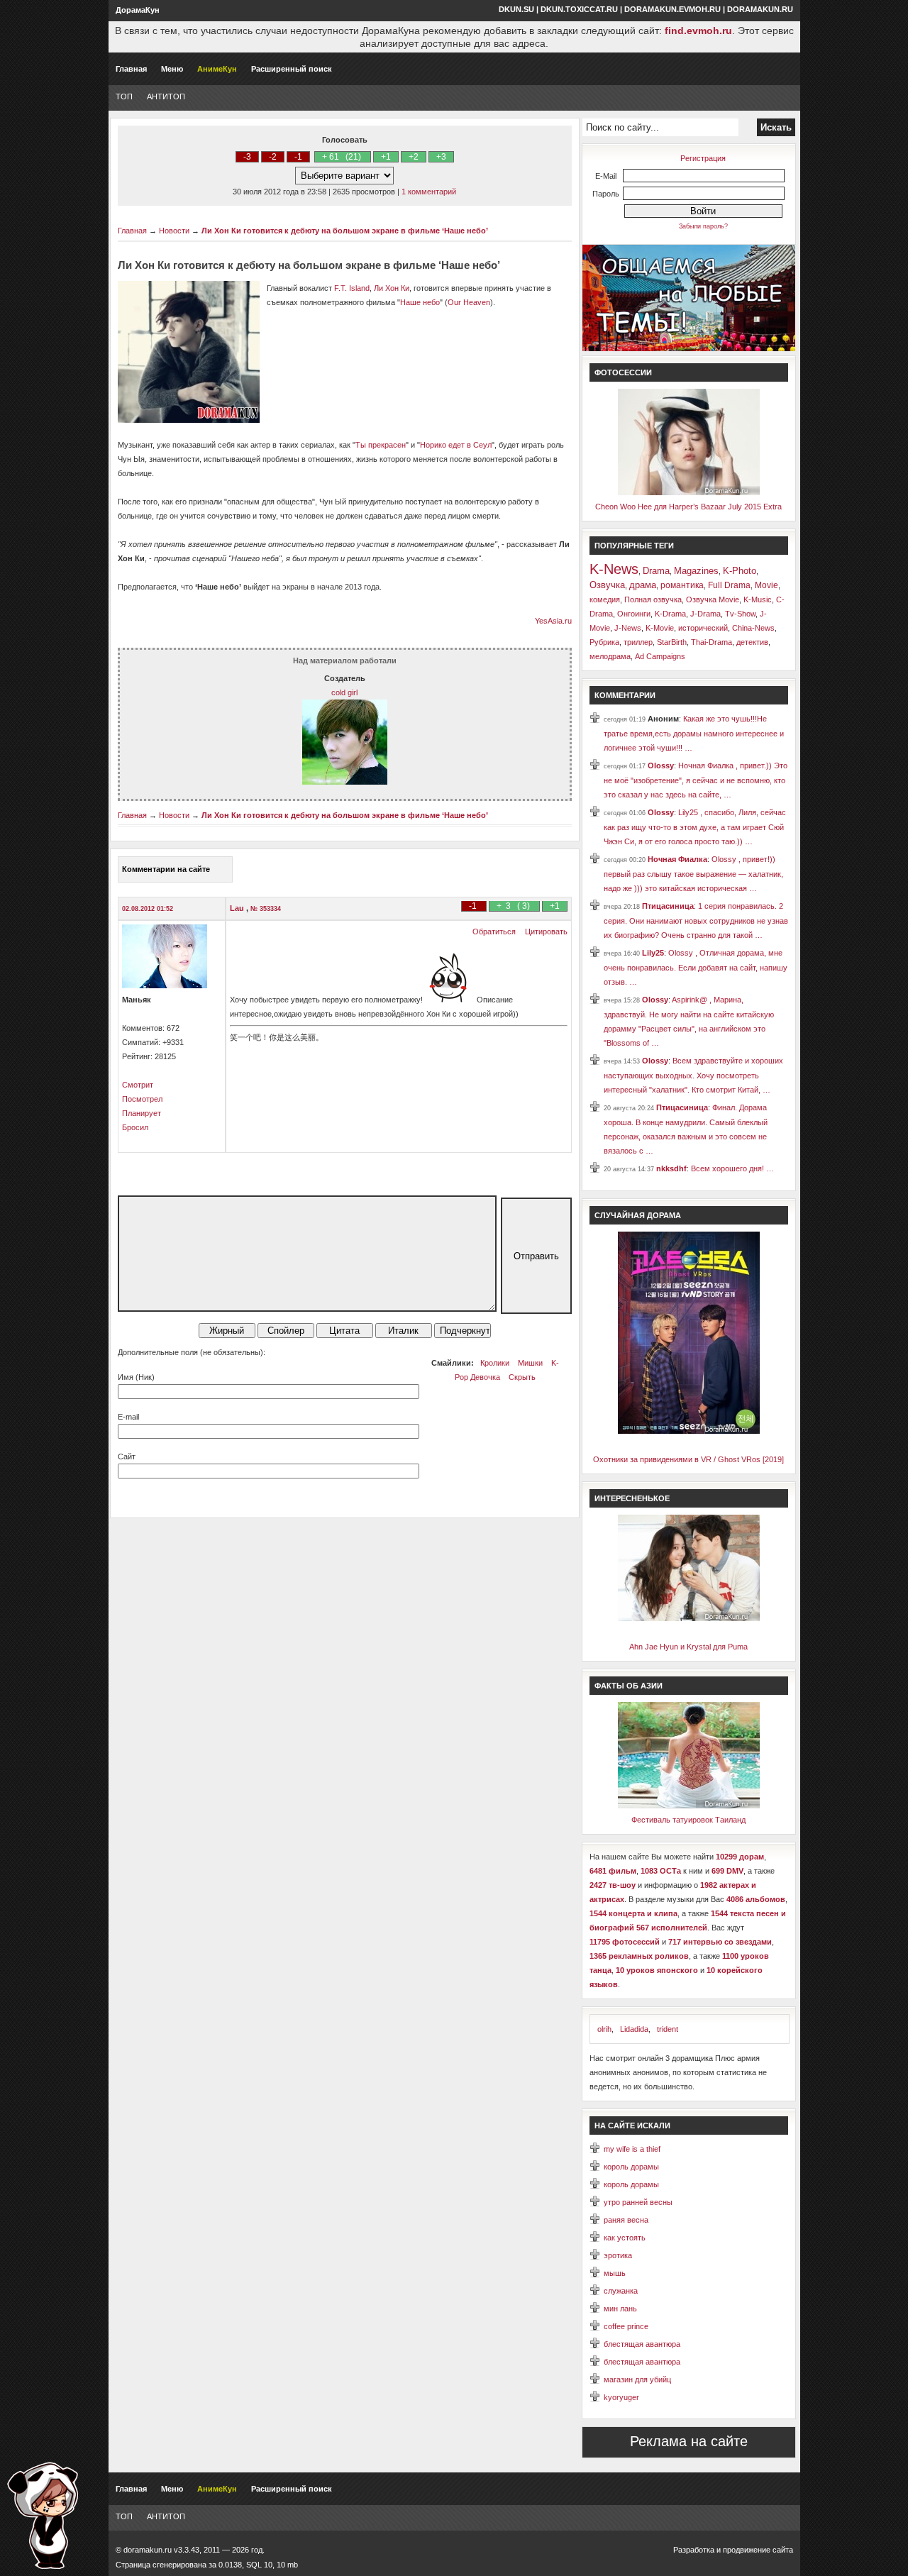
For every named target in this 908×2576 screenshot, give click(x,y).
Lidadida (634, 2029)
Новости (174, 231)
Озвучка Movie (713, 599)
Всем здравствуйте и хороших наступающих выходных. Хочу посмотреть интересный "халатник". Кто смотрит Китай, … (693, 1075)
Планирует (142, 1113)
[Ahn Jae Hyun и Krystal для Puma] (689, 1618)
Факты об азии (629, 1686)
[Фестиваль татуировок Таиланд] (689, 1806)
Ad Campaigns (660, 656)
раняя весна (626, 2220)
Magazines (696, 571)
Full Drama (729, 585)
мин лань (620, 2309)
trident (668, 2029)
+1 (386, 157)
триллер (638, 642)
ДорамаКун (138, 10)
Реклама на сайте (689, 2441)
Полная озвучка (653, 599)
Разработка (694, 2550)
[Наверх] (43, 2515)
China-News (753, 628)
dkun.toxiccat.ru (579, 9)
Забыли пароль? (703, 226)
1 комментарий (429, 192)
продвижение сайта (758, 2550)
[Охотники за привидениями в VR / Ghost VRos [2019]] (689, 1431)
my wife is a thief (632, 2149)
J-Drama (705, 614)
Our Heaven (469, 302)
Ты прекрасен (381, 445)
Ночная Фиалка (677, 859)
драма (643, 585)
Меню (172, 69)
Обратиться (494, 932)
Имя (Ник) (136, 1377)
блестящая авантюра (642, 2344)
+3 (441, 157)
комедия (605, 599)
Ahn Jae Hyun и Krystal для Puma (688, 1647)
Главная (131, 69)
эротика (618, 2255)
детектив (752, 642)
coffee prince (626, 2326)
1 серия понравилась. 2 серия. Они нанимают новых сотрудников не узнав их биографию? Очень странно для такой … (696, 921)
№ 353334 (266, 909)
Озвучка (607, 585)
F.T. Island (352, 288)
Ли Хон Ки (392, 288)
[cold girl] (345, 782)
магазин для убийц (637, 2379)
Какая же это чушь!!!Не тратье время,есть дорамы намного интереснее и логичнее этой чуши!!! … (694, 733)
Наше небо (420, 302)
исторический (703, 628)
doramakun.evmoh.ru (672, 9)
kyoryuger (621, 2397)
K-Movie (660, 628)
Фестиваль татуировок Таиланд (688, 1820)
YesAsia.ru (553, 621)
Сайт (127, 1456)
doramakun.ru (760, 9)
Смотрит (138, 1085)
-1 (298, 157)
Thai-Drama (712, 642)
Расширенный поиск (292, 69)
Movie (766, 585)
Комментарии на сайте (166, 869)
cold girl (344, 692)
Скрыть (522, 1377)
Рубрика (604, 642)
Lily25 (653, 953)
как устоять (625, 2238)
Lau (238, 908)
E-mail (128, 1417)
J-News (628, 628)
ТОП (124, 96)
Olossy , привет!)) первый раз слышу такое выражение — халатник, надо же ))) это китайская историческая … (693, 874)
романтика (682, 585)
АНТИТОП (166, 96)
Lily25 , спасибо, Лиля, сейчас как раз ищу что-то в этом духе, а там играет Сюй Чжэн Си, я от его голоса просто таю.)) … (695, 827)
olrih (604, 2029)
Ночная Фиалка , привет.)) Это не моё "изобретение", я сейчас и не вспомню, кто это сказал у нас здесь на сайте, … (696, 780)
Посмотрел (142, 1099)
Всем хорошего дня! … (732, 1168)
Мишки (530, 1363)
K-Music (758, 599)
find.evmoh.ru (698, 31)
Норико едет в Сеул (456, 445)
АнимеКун (217, 69)
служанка (621, 2291)
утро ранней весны (638, 2202)
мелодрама (610, 656)
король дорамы (631, 2167)
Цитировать (546, 932)
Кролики (495, 1363)
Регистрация (703, 158)
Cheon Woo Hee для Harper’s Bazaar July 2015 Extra (688, 507)
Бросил (135, 1127)
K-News (614, 569)
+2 (414, 157)
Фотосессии (623, 372)
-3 (247, 157)
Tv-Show (740, 614)
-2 (273, 157)
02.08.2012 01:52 (148, 909)
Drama (656, 571)
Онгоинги (634, 614)
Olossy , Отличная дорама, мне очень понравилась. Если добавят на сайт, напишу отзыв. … (696, 967)
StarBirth (672, 642)
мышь (615, 2273)
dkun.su (516, 9)
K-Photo (740, 571)
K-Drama (670, 614)
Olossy (661, 765)
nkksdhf (671, 1168)
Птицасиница (668, 906)
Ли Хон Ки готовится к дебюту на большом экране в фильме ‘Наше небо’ (345, 231)
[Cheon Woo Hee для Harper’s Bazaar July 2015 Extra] (689, 492)
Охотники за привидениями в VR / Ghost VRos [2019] (688, 1459)
